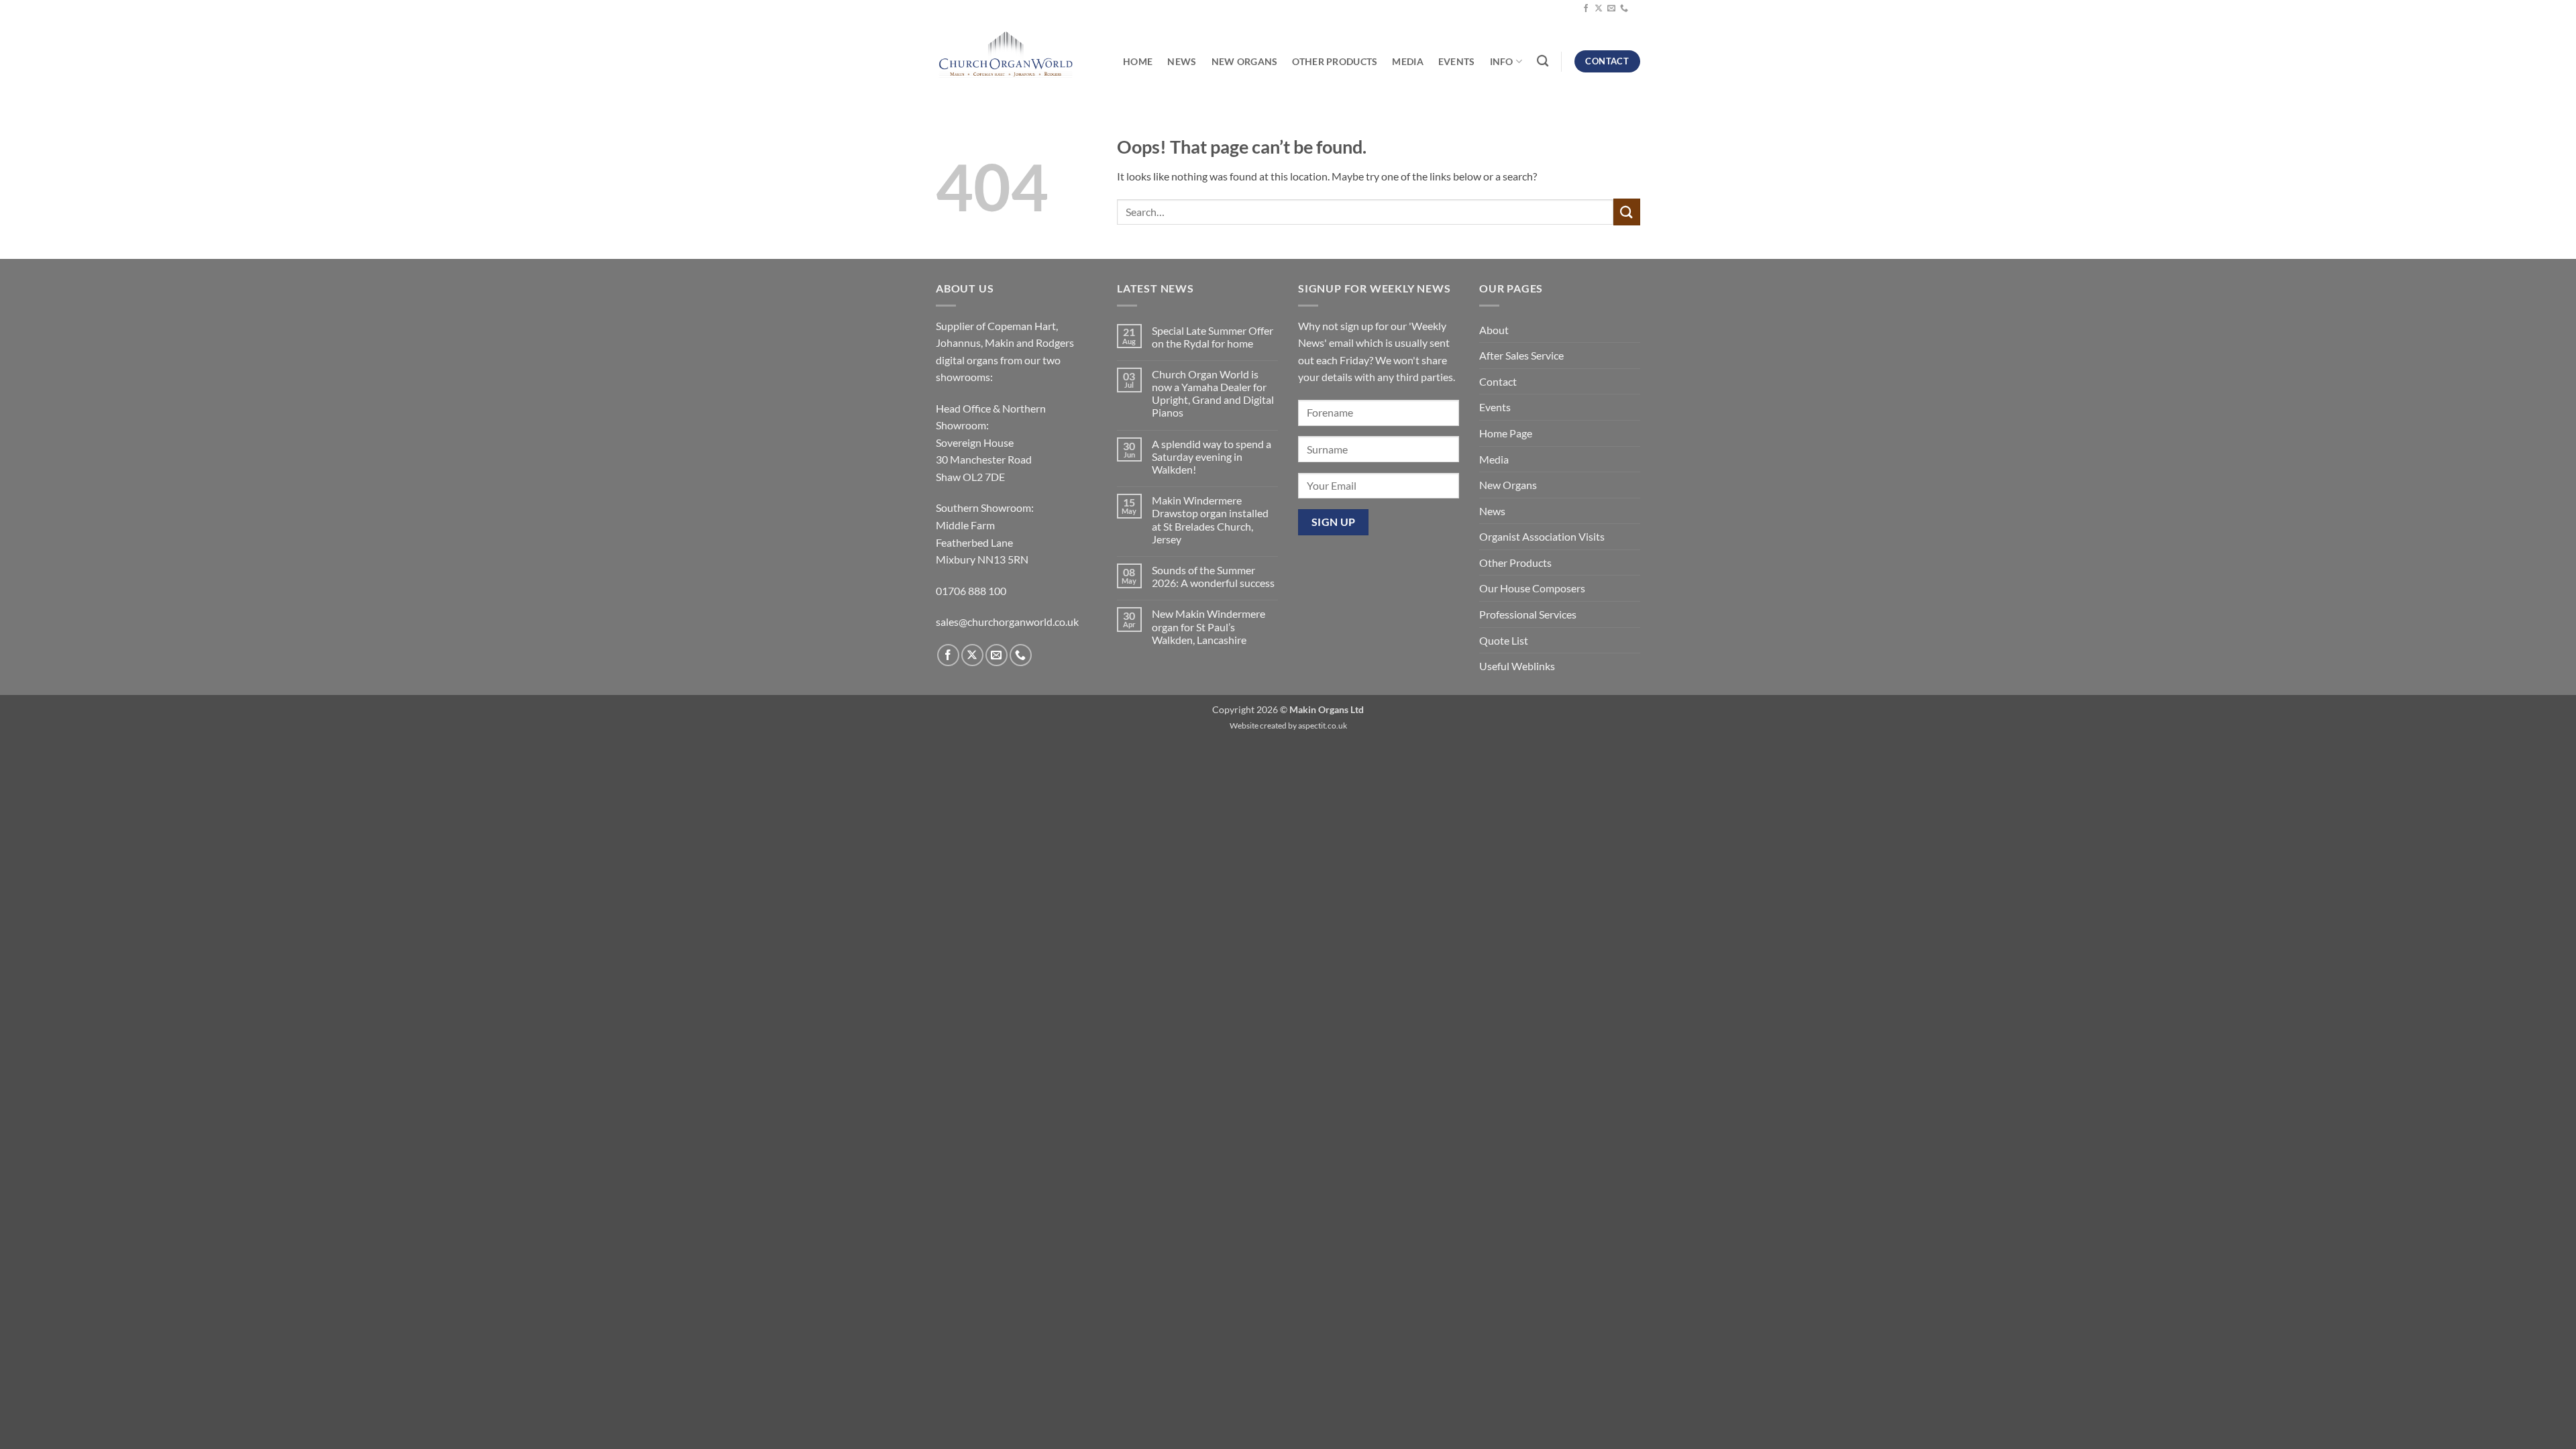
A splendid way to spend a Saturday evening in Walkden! (1212, 457)
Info (1502, 61)
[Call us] (1624, 9)
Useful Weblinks (1517, 666)
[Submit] (1627, 212)
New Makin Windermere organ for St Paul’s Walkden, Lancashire (1209, 626)
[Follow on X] (1599, 9)
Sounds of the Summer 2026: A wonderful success (1213, 576)
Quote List (1504, 640)
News (1182, 61)
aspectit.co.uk (1323, 726)
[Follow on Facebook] (1586, 9)
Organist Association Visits (1542, 536)
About (1494, 330)
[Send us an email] (1611, 9)
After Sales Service (1521, 355)
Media (1407, 61)
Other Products (1335, 61)
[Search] (1543, 61)
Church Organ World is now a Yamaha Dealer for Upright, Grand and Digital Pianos (1213, 393)
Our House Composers (1532, 588)
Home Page (1506, 433)
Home (1138, 61)
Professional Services (1528, 614)
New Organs (1245, 61)
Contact (1498, 381)
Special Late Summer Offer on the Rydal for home (1213, 337)
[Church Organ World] (1006, 56)
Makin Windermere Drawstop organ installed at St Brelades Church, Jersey (1210, 520)
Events (1457, 61)
